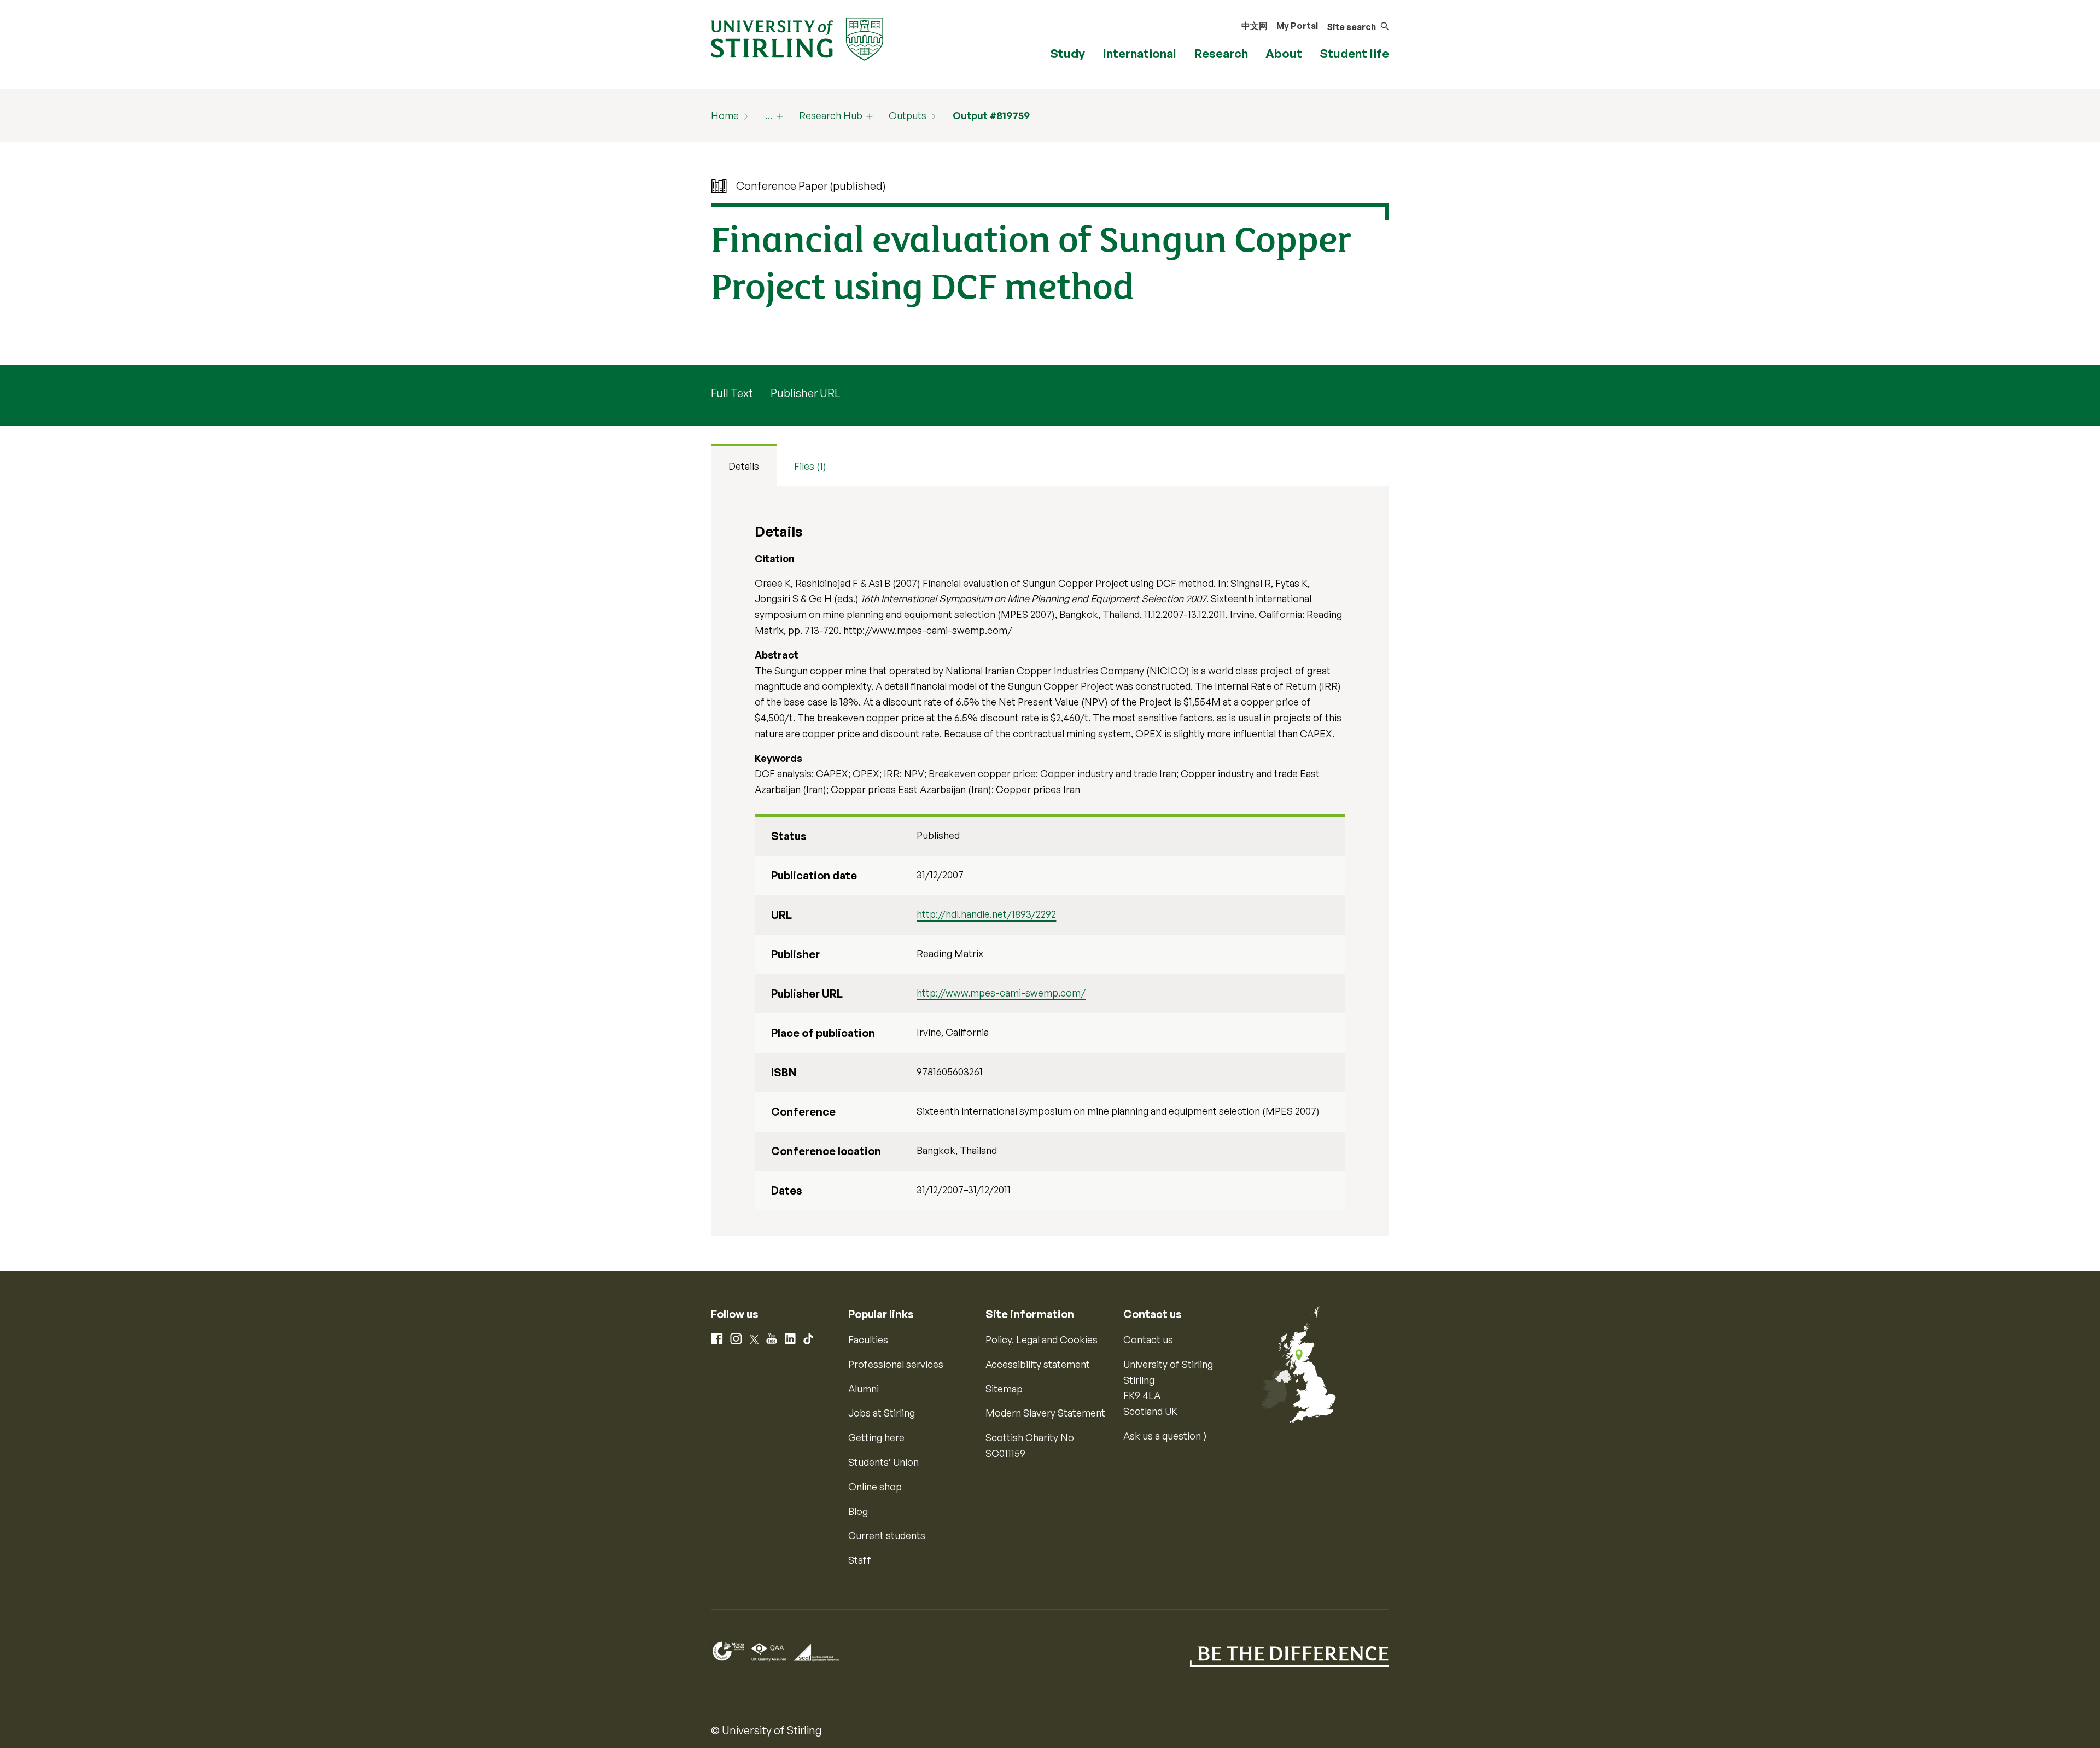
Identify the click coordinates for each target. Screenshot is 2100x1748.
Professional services (896, 1364)
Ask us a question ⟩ (1165, 1436)
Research (1221, 53)
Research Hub (831, 115)
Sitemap (1004, 1389)
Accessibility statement (1038, 1364)
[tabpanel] (1050, 861)
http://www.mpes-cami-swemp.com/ (1001, 993)
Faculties (868, 1339)
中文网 (1255, 26)
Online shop (875, 1487)
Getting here (876, 1437)
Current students (887, 1535)
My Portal (1297, 26)
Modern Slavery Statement (1045, 1413)
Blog (858, 1511)
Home (725, 115)
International (1139, 53)
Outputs (908, 115)
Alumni (864, 1389)
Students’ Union (883, 1462)
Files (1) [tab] (810, 466)
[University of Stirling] (797, 38)
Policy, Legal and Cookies (1042, 1339)
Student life (1354, 53)
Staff (860, 1560)
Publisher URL (805, 393)
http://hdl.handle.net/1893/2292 (986, 914)
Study (1067, 53)
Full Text (732, 393)
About (1284, 53)
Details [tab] (744, 466)
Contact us (1148, 1339)
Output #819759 (991, 115)
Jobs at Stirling (882, 1413)
